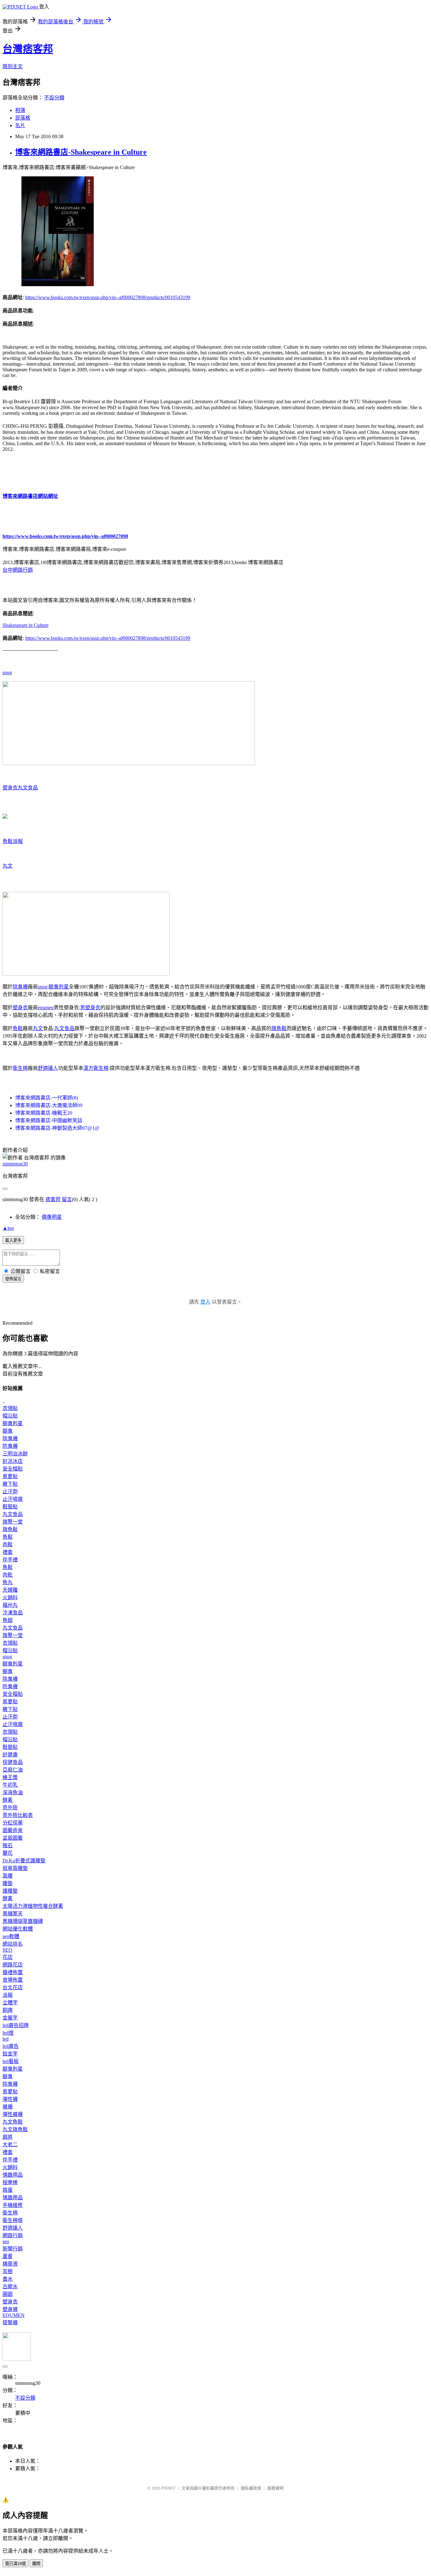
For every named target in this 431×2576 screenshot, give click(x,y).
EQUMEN (14, 2315)
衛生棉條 (13, 2220)
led (6, 2039)
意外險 (10, 1808)
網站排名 (13, 1944)
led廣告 (11, 2046)
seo (6, 2241)
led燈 (8, 2033)
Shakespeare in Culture (26, 625)
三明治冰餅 (15, 1454)
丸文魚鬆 (13, 2122)
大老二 (10, 2145)
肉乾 (8, 1575)
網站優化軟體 (18, 1929)
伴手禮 (10, 1560)
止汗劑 (10, 1491)
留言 (67, 1199)
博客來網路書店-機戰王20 (44, 1113)
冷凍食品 (13, 1613)
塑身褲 (10, 2309)
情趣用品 (13, 2175)
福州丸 (10, 1605)
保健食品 (13, 1762)
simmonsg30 (15, 1164)
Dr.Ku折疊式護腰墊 (24, 1861)
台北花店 (13, 1987)
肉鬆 (8, 1544)
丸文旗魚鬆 (15, 2129)
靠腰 (8, 1876)
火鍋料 (10, 1597)
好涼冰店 (13, 1461)
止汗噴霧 (13, 1499)
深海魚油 (13, 1792)
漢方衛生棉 (96, 1068)
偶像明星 (52, 1217)
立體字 (10, 2003)
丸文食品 (28, 788)
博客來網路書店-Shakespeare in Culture (81, 152)
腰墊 (8, 1883)
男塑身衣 (90, 1008)
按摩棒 (10, 2182)
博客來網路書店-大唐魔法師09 (49, 1105)
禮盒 (8, 1552)
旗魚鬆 (279, 1028)
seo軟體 (11, 1936)
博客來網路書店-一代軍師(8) (47, 1098)
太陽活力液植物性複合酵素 (33, 1906)
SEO (7, 1950)
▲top (8, 1228)
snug (7, 672)
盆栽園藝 (13, 1838)
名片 (20, 125)
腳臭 (8, 1431)
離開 (36, 2564)
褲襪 (8, 2107)
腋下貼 (10, 1484)
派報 (18, 841)
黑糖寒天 (13, 1914)
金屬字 (10, 2018)
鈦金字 (10, 2054)
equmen (46, 1008)
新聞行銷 (13, 2249)
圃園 (8, 2294)
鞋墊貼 (10, 1507)
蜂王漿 (10, 1777)
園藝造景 (13, 1830)
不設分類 (54, 98)
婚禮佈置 (13, 1972)
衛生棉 (20, 1068)
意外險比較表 (18, 1815)
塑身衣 (10, 788)
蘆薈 (8, 2256)
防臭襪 (10, 1446)
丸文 (8, 866)
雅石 (8, 1845)
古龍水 (10, 2287)
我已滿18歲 (15, 2564)
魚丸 (8, 1582)
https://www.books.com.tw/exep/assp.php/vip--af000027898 (65, 536)
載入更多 (13, 1240)
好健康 (10, 1755)
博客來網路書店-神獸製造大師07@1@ (57, 1128)
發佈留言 (13, 1279)
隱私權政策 (251, 2488)
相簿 (20, 110)
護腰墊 (10, 1891)
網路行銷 (13, 2235)
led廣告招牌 (16, 2025)
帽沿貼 (10, 1416)
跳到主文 (13, 66)
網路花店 (13, 1965)
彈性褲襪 (13, 2114)
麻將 (8, 2137)
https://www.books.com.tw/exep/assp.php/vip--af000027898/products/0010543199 (108, 297)
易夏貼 (10, 1476)
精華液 (10, 2264)
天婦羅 (10, 1590)
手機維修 (13, 2205)
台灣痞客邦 (28, 49)
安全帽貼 (13, 1469)
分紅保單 (13, 1823)
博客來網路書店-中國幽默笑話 (49, 1120)
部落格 (23, 118)
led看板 (11, 2061)
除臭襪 (20, 987)
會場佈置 (13, 1980)
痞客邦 (53, 1199)
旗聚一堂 (13, 1522)
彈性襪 (10, 2099)
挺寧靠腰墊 (15, 1868)
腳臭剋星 (59, 987)
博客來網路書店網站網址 (30, 496)
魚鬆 (8, 841)
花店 (8, 1957)
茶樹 (8, 2271)
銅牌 (8, 2010)
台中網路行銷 (18, 570)
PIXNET (168, 2488)
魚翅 (8, 1620)
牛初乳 (10, 1785)
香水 (8, 2279)
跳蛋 (8, 2190)
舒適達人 (48, 1068)
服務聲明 (275, 2488)
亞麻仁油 (13, 1770)
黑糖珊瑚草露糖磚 (23, 1921)
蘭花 (8, 1853)
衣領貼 (10, 1408)
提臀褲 (10, 2323)
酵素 (8, 1800)
